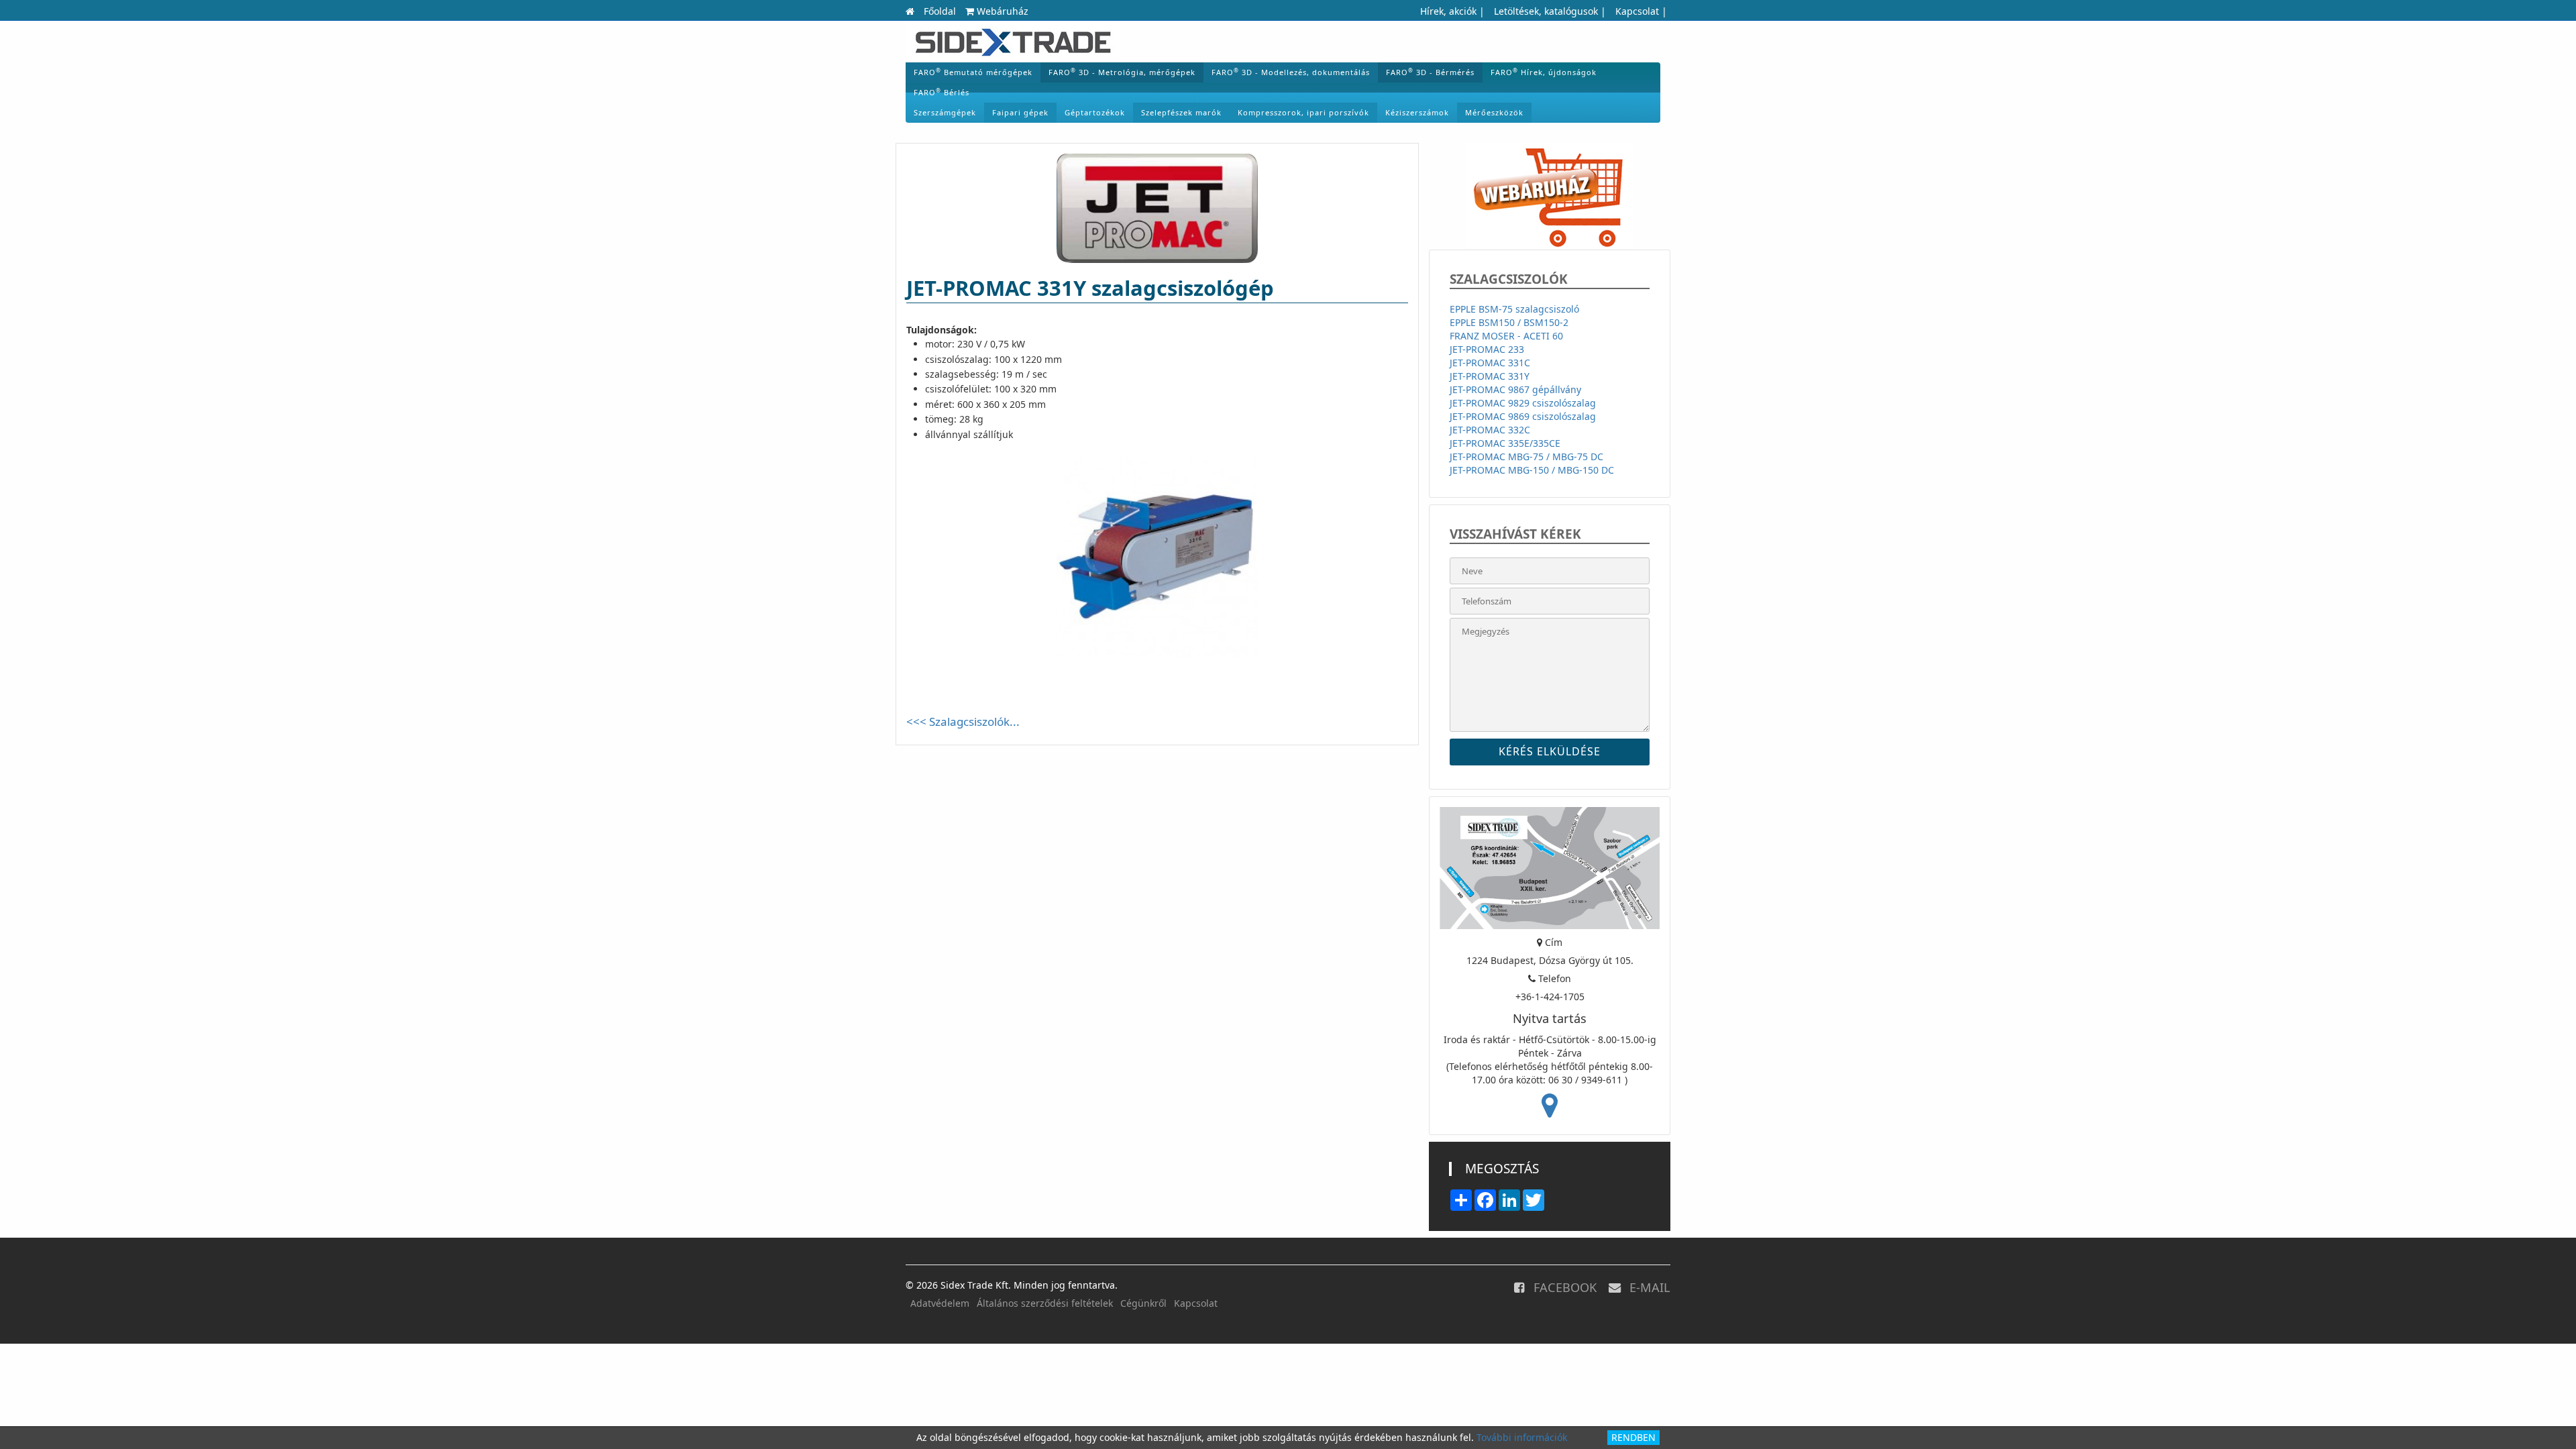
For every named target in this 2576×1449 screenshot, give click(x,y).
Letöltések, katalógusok (1546, 11)
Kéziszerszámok (1417, 112)
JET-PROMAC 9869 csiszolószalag (1523, 416)
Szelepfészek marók (1181, 112)
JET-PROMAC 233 (1487, 349)
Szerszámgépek (945, 112)
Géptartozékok (1095, 112)
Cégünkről (1143, 1303)
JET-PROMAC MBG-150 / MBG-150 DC (1532, 470)
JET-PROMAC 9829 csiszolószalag (1523, 403)
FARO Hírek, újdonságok (1544, 72)
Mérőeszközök (1494, 112)
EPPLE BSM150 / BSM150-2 (1509, 322)
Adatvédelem (940, 1303)
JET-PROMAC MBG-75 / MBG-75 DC (1526, 457)
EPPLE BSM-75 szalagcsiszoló (1514, 309)
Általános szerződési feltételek (1045, 1303)
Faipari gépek (1020, 112)
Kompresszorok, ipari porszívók (1303, 112)
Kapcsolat (1637, 11)
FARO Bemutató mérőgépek (973, 72)
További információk (1522, 1437)
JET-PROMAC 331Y (1490, 376)
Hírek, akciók (1448, 11)
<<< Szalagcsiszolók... (963, 721)
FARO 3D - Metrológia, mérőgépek (1122, 72)
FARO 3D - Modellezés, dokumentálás (1291, 72)
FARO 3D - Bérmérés (1430, 72)
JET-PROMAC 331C (1490, 363)
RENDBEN (1633, 1437)
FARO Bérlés (942, 92)
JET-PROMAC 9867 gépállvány (1515, 389)
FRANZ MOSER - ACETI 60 (1506, 336)
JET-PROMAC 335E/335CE (1505, 443)
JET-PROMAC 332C (1490, 430)
